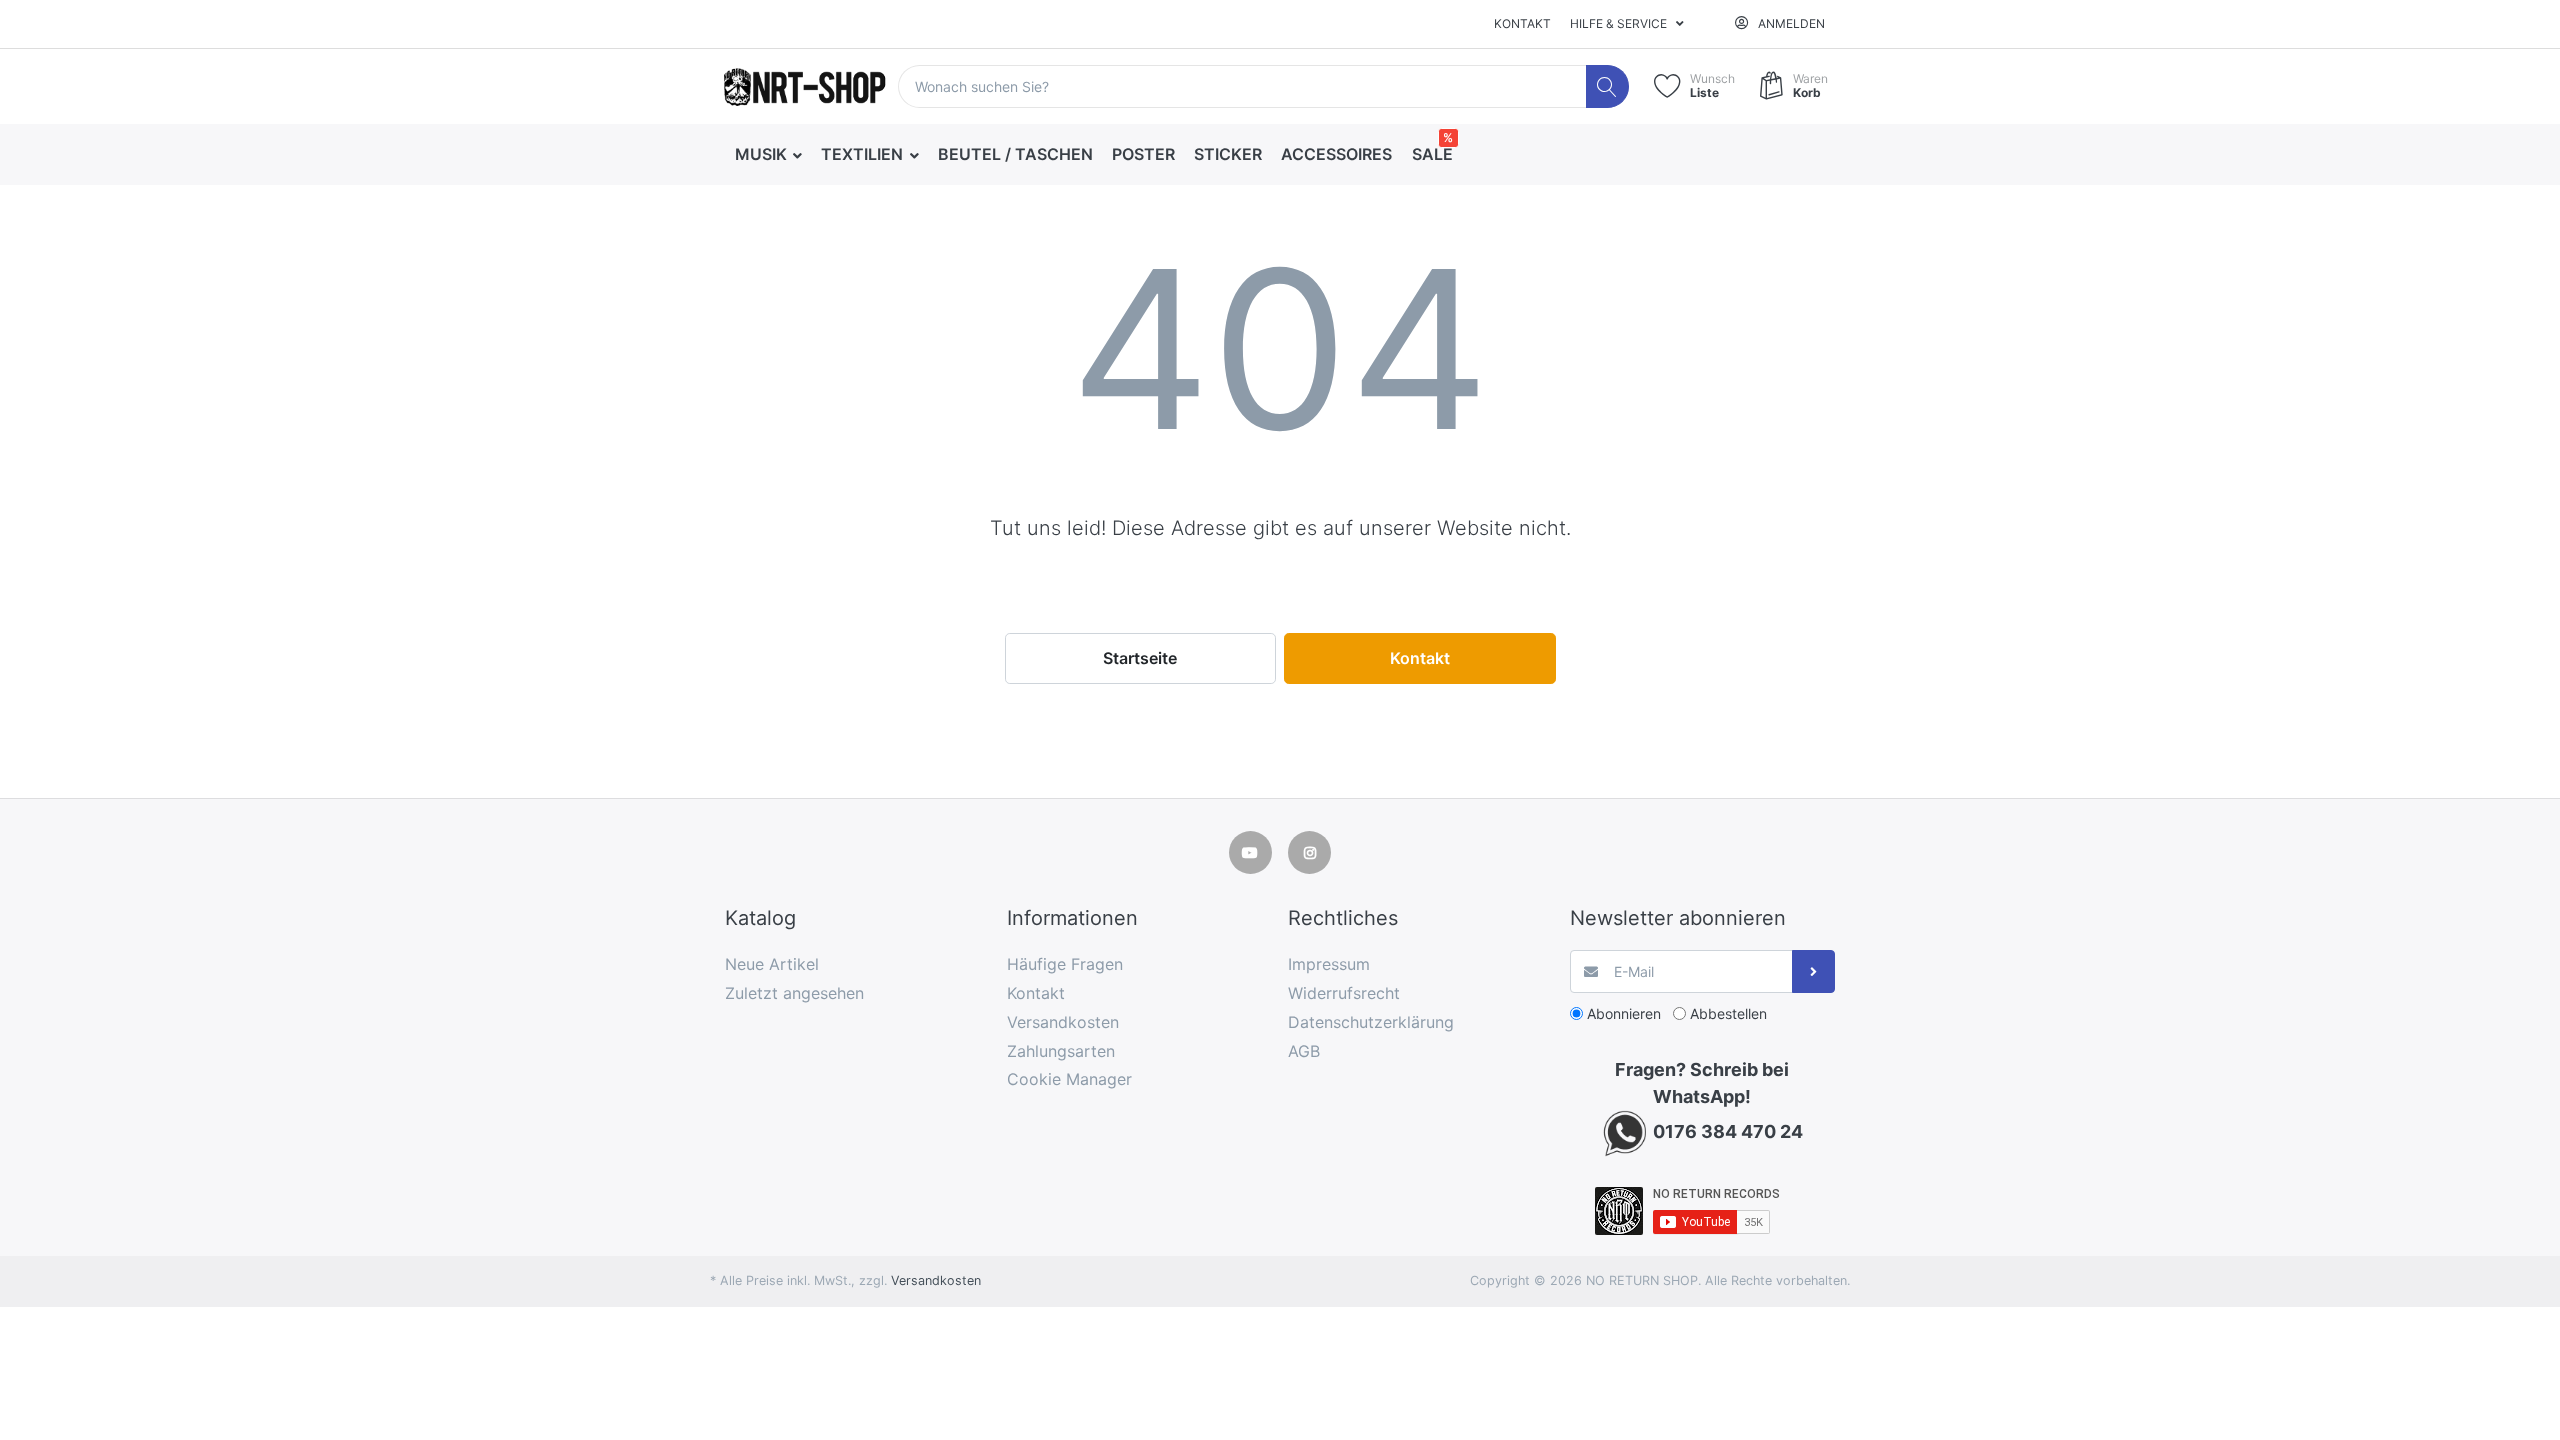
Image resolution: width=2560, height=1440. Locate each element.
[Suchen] (1607, 86)
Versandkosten (936, 1280)
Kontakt (1522, 23)
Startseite (1140, 658)
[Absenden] (1813, 971)
